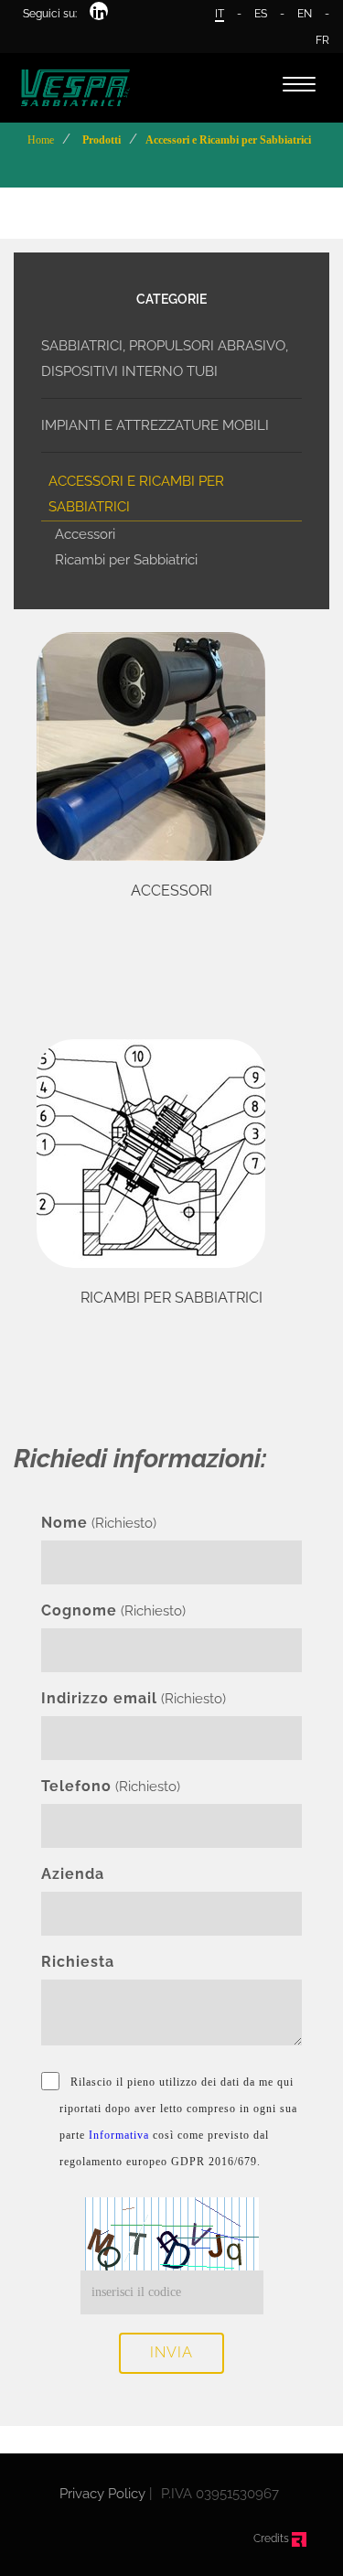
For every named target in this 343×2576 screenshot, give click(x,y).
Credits (273, 2538)
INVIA (171, 2352)
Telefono (76, 1786)
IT (220, 14)
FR (322, 40)
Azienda (73, 1874)
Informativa (119, 2135)
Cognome (79, 1610)
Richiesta (78, 1962)
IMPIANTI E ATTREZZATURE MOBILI (155, 425)
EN (305, 14)
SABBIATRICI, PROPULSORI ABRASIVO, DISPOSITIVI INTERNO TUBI (165, 359)
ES (261, 14)
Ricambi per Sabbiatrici (126, 560)
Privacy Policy (102, 2494)
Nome (64, 1523)
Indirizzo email (99, 1698)
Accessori (85, 534)
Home (41, 140)
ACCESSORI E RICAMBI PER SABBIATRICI (136, 494)
